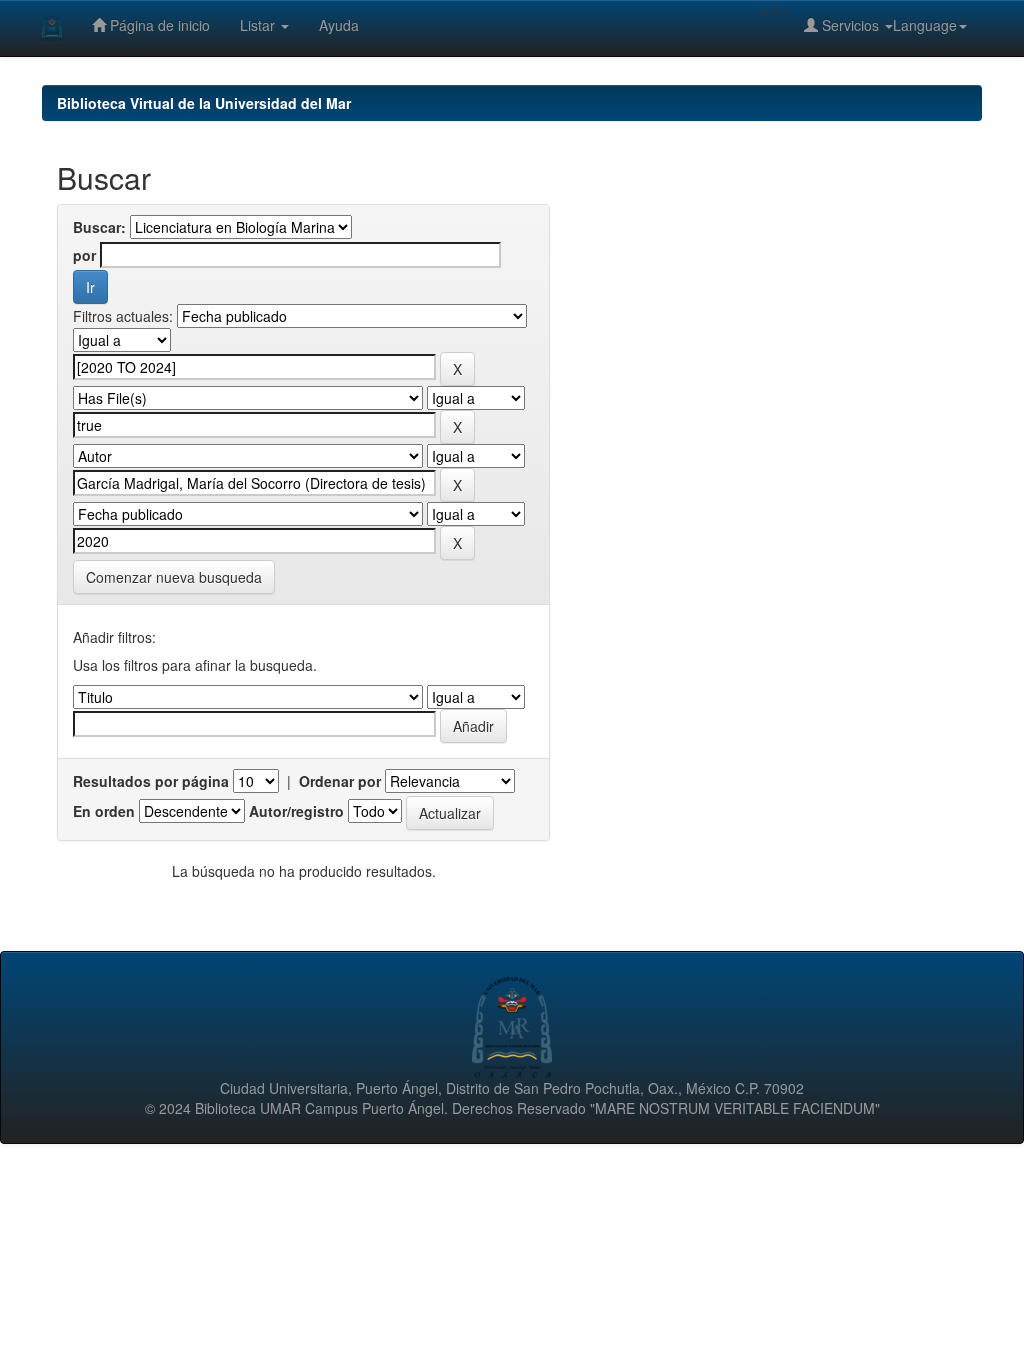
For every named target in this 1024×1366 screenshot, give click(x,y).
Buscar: (99, 227)
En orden (104, 811)
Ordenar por (340, 781)
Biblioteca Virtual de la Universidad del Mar (204, 103)
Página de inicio (158, 25)
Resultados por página (151, 781)
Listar (259, 25)
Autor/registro (296, 811)
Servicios (850, 25)
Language (925, 25)
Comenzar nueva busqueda (174, 577)
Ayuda (339, 25)
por (84, 255)
